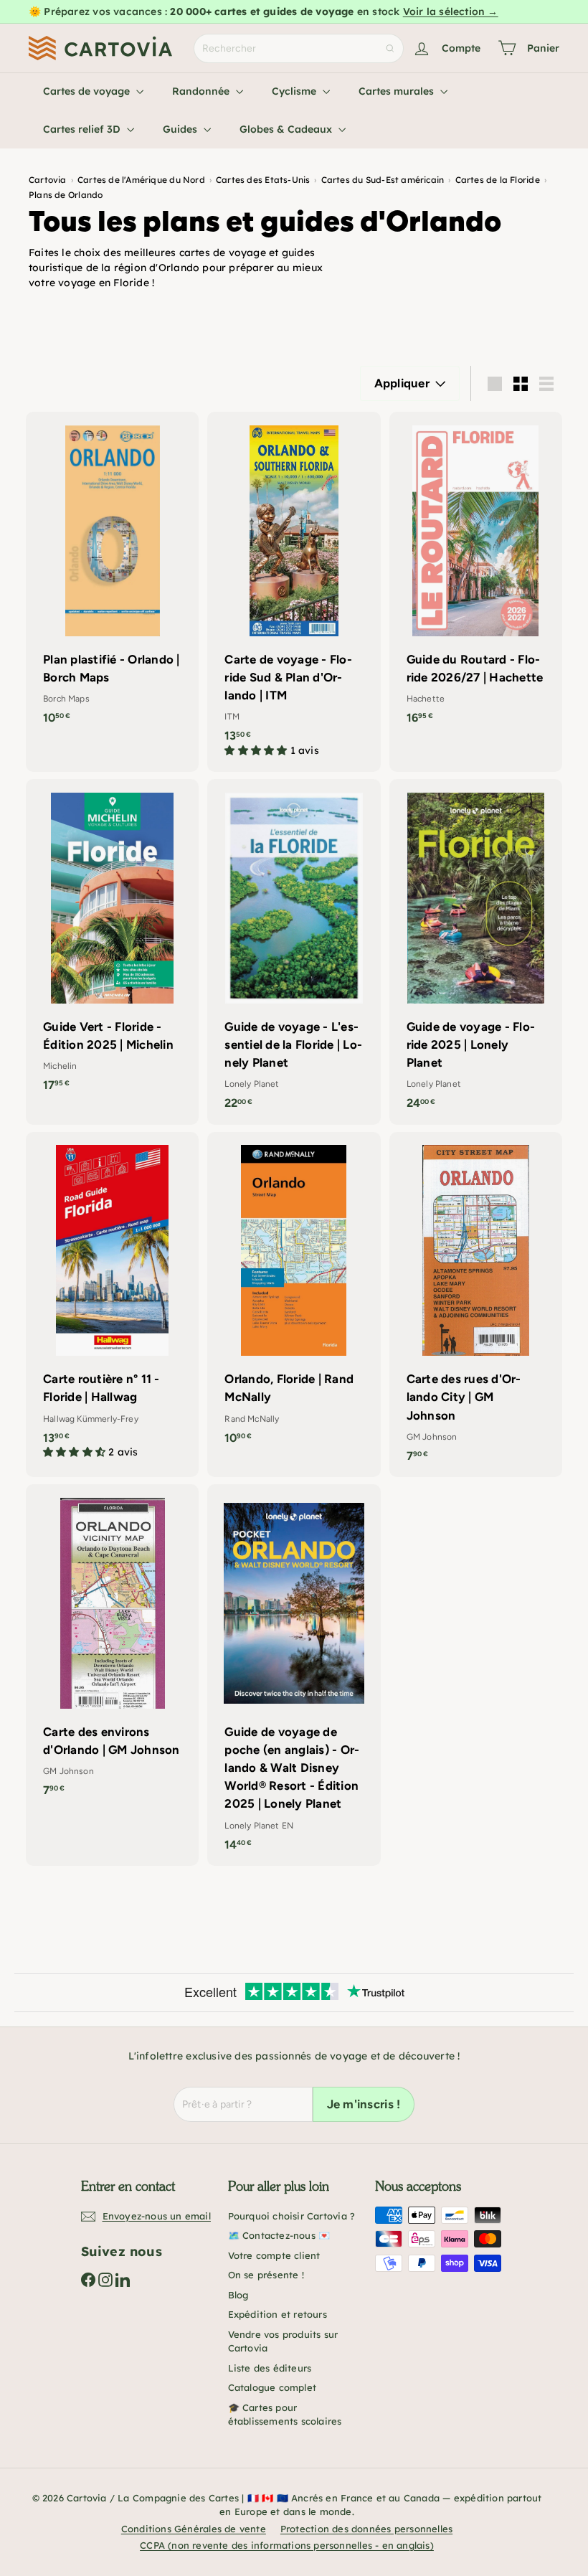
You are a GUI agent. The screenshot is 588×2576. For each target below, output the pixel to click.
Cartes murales (398, 91)
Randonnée (202, 91)
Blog (238, 2295)
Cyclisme (295, 91)
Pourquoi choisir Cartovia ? (292, 2216)
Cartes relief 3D (83, 129)
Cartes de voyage (88, 91)
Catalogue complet (272, 2387)
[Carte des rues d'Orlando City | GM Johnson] (476, 1304)
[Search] (390, 48)
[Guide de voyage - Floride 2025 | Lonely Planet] (476, 952)
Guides (181, 129)
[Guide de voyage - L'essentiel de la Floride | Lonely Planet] (294, 952)
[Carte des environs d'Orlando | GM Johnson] (112, 1648)
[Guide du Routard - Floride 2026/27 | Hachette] (476, 575)
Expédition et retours (278, 2314)
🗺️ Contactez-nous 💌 (279, 2235)
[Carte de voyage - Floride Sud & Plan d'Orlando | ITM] (294, 592)
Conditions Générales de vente (194, 2529)
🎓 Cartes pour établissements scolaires (285, 2415)
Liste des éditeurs (270, 2368)
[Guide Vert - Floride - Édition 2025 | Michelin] (112, 943)
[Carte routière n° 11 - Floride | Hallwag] (112, 1303)
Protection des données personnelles (366, 2529)
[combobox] (299, 48)
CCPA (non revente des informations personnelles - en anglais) (287, 2545)
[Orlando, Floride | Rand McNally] (294, 1296)
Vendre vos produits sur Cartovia (283, 2341)
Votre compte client (274, 2255)
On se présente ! (266, 2275)
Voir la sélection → (451, 11)
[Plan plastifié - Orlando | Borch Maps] (112, 575)
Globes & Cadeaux (287, 129)
